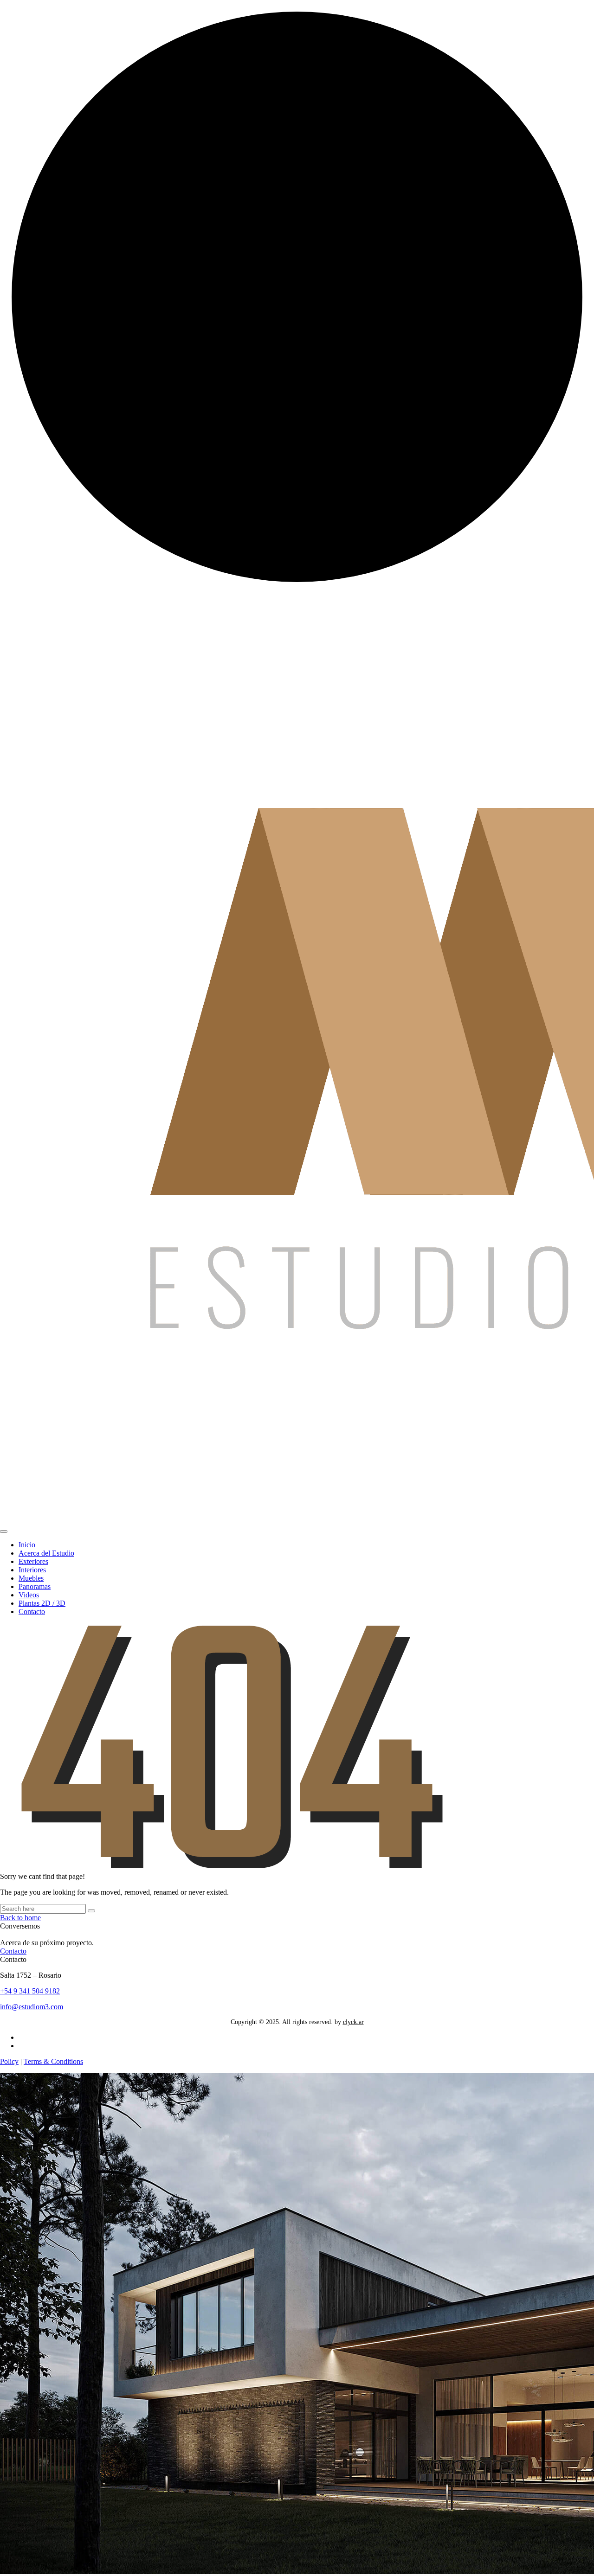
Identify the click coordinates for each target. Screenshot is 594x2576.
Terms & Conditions (53, 2061)
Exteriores (33, 1561)
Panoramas (35, 1586)
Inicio (27, 1545)
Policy (9, 2061)
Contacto (32, 1612)
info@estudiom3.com (32, 2007)
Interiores (32, 1570)
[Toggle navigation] (4, 1532)
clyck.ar (353, 2022)
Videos (29, 1595)
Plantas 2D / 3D (42, 1603)
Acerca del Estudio (46, 1553)
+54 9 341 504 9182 (30, 1991)
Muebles (31, 1578)
